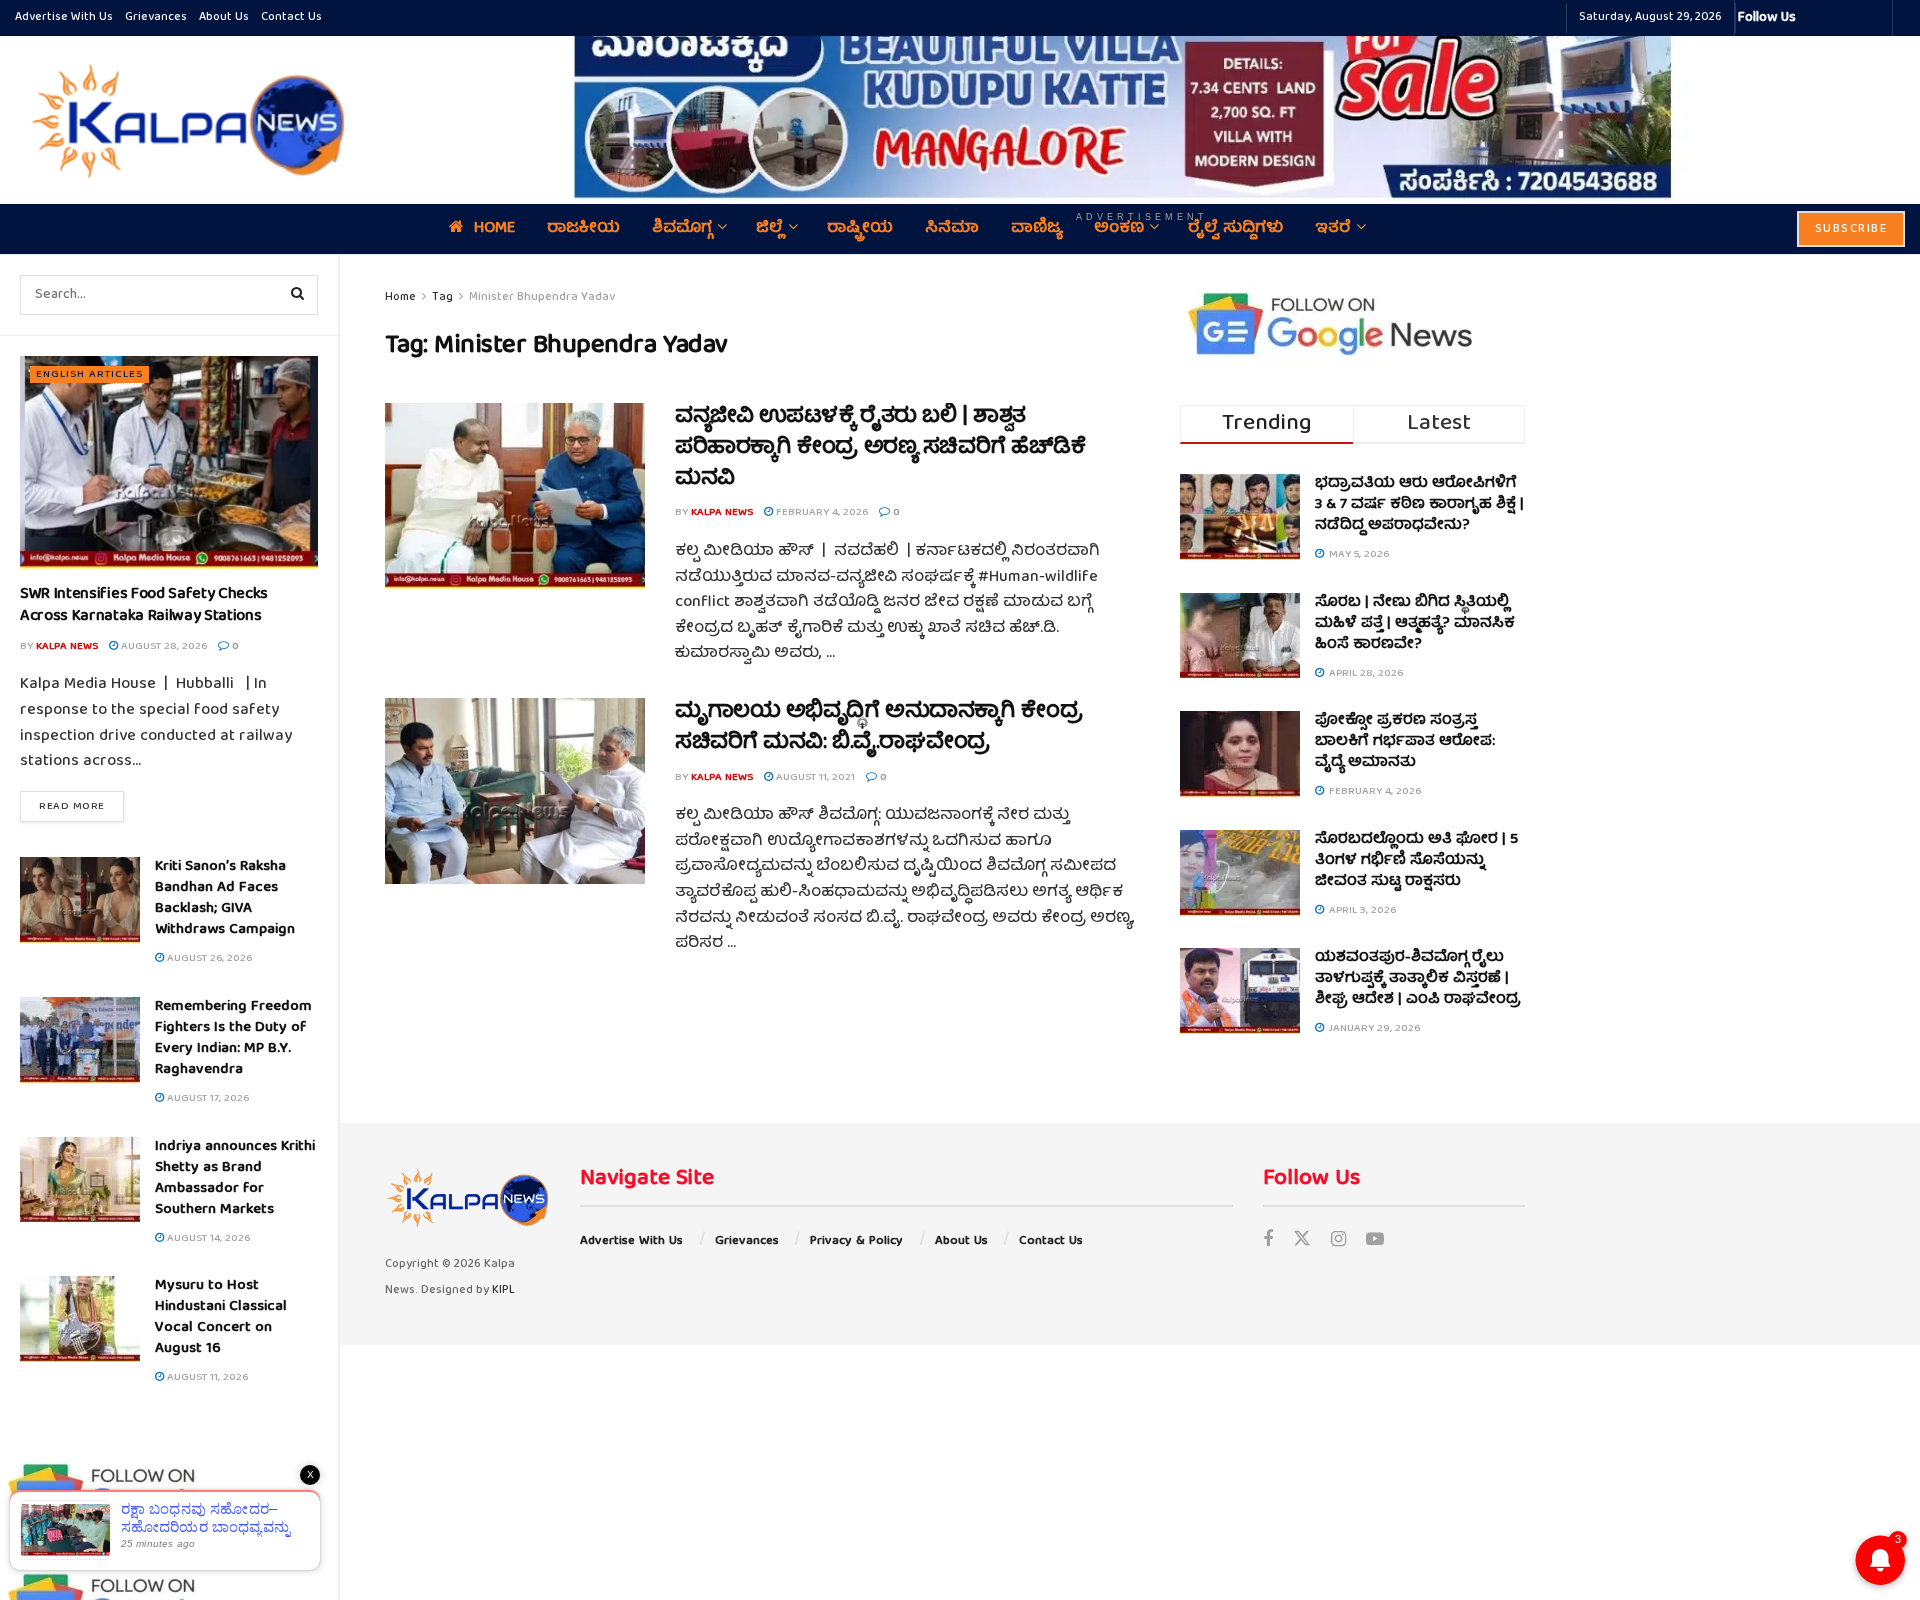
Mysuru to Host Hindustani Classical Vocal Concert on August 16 (221, 1317)
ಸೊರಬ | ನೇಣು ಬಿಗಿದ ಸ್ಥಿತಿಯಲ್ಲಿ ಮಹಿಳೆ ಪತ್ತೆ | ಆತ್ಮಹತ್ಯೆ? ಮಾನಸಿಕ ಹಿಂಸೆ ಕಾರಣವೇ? (1415, 624)
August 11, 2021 (814, 777)
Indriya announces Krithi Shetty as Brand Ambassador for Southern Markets (235, 1178)
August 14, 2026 (207, 1238)
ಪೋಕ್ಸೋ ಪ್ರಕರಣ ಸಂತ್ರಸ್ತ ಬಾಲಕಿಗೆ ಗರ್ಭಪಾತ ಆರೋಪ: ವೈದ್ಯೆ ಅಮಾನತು (1405, 742)
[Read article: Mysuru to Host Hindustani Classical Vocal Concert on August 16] (80, 1319)
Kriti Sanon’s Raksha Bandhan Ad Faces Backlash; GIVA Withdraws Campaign (225, 898)
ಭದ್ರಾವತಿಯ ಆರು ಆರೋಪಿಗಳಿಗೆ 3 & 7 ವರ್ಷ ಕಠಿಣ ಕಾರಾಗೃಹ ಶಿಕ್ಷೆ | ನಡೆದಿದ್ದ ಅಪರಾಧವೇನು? (1419, 505)
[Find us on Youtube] (1375, 1241)
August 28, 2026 (162, 646)
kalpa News (67, 646)
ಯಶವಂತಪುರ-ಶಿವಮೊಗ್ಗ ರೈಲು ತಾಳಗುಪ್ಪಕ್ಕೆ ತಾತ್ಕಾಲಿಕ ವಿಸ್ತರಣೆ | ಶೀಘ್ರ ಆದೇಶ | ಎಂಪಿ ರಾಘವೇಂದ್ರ (1418, 979)
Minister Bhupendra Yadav (542, 297)
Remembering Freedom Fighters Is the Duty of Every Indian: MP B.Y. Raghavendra (233, 1038)
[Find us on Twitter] (1302, 1241)
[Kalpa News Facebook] (1814, 18)
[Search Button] (298, 295)
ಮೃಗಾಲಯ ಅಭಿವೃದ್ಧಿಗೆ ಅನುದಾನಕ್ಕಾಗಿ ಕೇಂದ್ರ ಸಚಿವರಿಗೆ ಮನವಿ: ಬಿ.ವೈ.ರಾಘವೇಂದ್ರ (878, 728)
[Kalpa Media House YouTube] (1874, 18)
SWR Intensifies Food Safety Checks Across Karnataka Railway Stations (144, 606)
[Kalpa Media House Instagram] (1838, 18)
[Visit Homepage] (183, 120)
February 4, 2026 (820, 512)
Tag (442, 297)
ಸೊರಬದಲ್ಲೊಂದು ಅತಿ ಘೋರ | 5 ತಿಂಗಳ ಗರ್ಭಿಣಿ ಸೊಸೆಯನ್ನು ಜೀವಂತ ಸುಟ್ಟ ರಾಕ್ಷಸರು (1416, 861)
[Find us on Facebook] (1268, 1241)
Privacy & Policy (856, 1241)
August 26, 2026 (208, 958)
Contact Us (291, 17)
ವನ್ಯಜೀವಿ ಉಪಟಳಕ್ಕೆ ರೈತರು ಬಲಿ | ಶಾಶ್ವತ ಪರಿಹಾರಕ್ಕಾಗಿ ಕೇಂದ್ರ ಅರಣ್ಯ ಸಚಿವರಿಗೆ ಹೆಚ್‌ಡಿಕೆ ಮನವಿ (880, 448)
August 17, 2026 (206, 1098)
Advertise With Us (64, 17)
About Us (224, 17)
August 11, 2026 (206, 1377)
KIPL (503, 1290)
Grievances (156, 17)
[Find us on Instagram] (1338, 1241)
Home (400, 297)
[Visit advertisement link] (1142, 105)
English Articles (89, 374)
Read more (81, 806)
